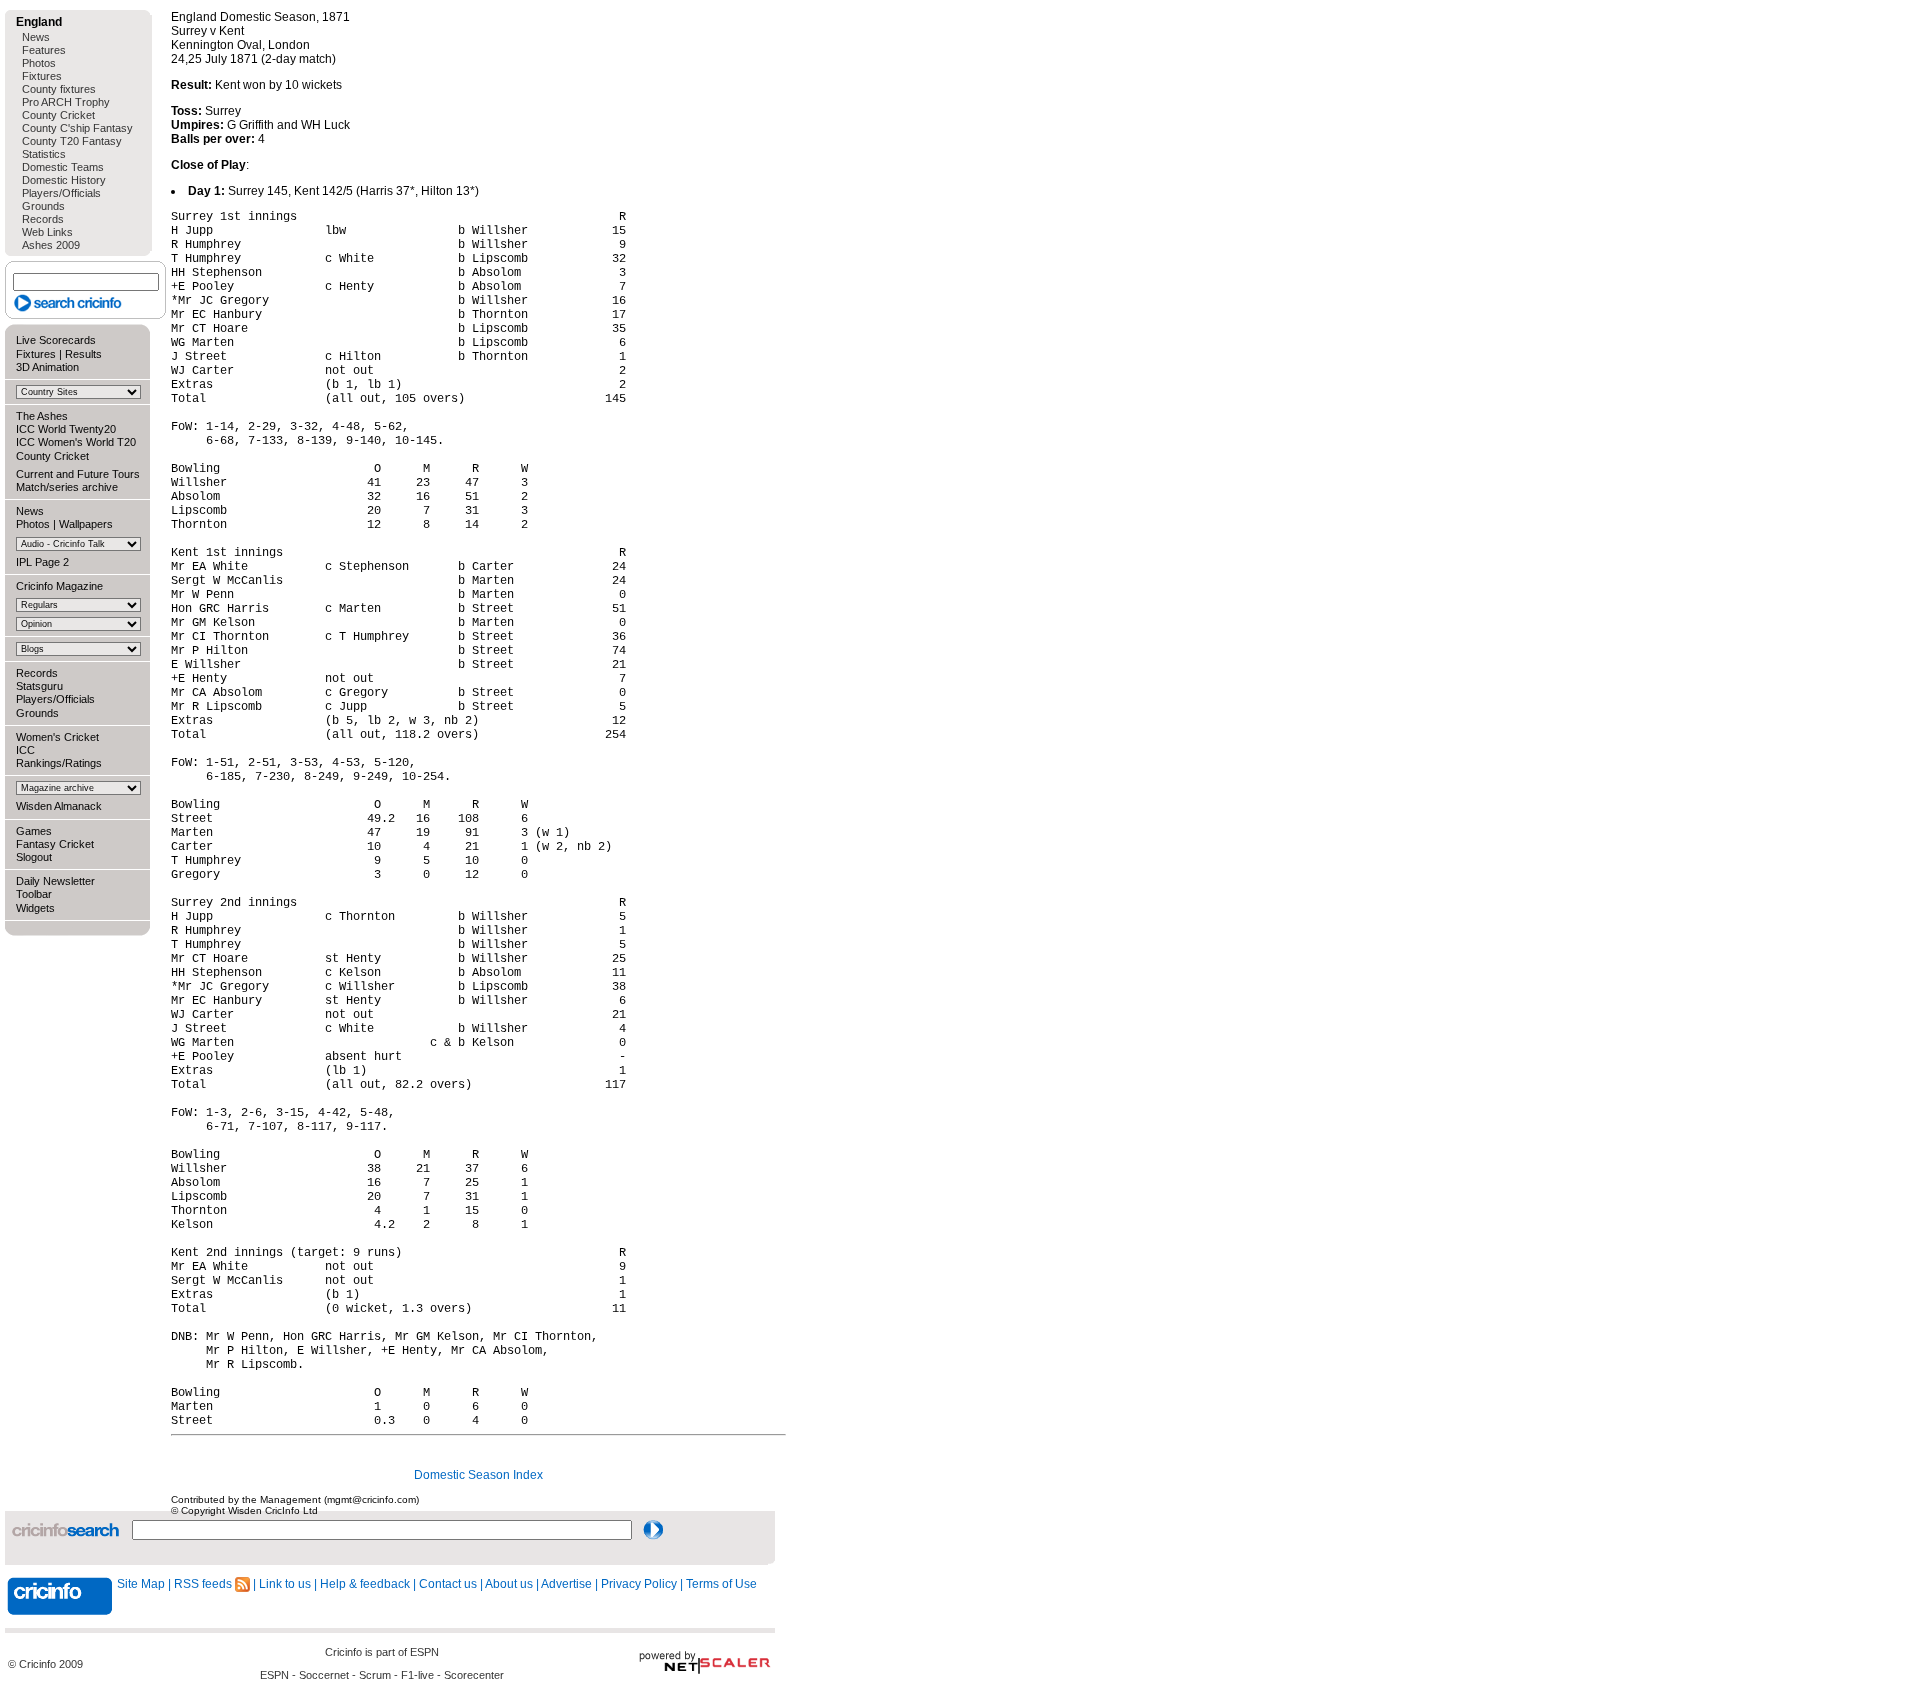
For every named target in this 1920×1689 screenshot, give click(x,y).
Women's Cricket (57, 737)
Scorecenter (474, 1675)
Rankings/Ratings (59, 763)
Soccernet (324, 1675)
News (36, 37)
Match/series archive (67, 487)
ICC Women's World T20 (76, 442)
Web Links (47, 232)
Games (34, 831)
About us (509, 1584)
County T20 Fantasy (72, 141)
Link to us (285, 1584)
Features (44, 50)
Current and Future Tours (78, 474)
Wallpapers (86, 524)
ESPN (424, 1652)
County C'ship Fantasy (77, 128)
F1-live (417, 1675)
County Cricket (58, 115)
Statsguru (39, 686)
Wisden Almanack (59, 806)
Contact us (448, 1584)
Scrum (375, 1675)
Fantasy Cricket (55, 844)
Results (83, 354)
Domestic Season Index (478, 1475)
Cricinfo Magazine (59, 586)
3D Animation (47, 367)
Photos (39, 63)
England (39, 22)
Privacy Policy (639, 1584)
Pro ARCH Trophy (66, 102)
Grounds (43, 206)
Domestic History (64, 180)
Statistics (44, 154)
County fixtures (59, 89)
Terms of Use (721, 1584)
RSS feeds (204, 1584)
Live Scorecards (56, 340)
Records (43, 219)
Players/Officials (61, 193)
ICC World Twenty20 (66, 429)
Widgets (35, 908)
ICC (25, 750)
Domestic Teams (63, 167)
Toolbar (34, 894)
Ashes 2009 (51, 245)
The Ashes (42, 416)
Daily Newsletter (55, 881)
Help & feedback (365, 1584)
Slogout (34, 857)
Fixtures (42, 76)
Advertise (566, 1584)
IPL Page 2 (42, 562)
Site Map (141, 1584)
